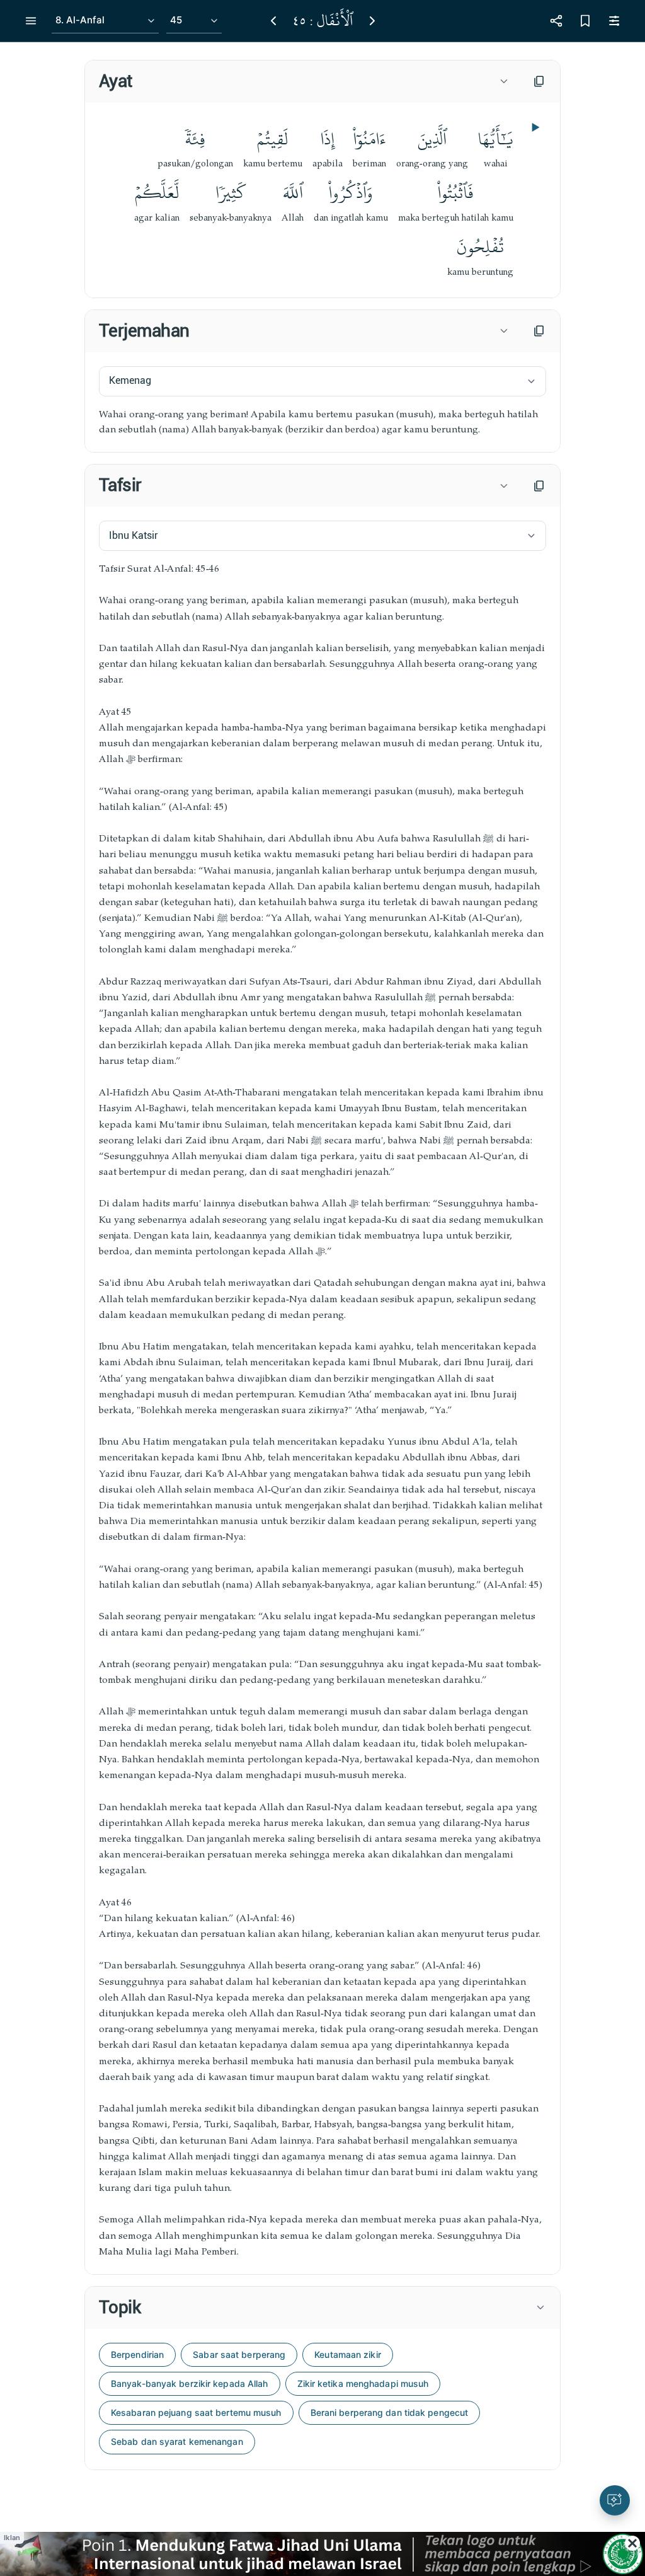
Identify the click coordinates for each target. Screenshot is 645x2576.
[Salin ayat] (539, 81)
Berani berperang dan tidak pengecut (390, 2412)
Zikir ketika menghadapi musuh (363, 2383)
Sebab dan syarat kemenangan (177, 2441)
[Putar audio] (534, 127)
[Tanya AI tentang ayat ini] (615, 2500)
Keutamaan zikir (348, 2354)
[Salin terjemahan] (539, 331)
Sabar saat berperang (239, 2354)
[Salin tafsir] (539, 486)
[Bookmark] (585, 21)
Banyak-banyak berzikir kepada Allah (190, 2383)
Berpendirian (137, 2354)
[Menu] (31, 21)
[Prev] (273, 21)
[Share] (556, 21)
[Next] (372, 21)
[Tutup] (632, 2543)
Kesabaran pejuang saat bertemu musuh (196, 2412)
